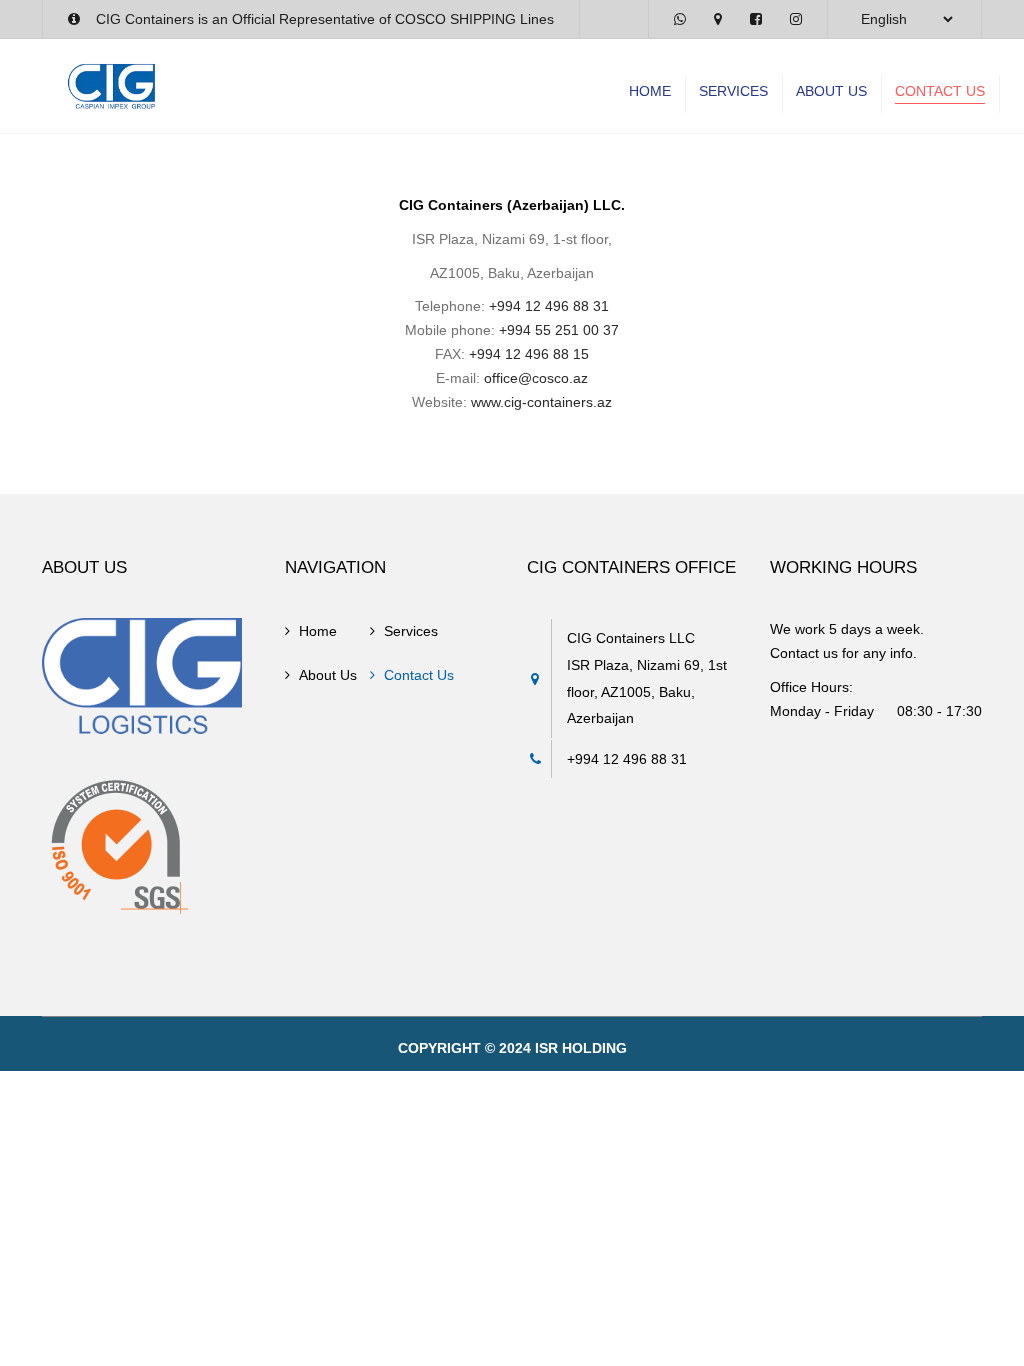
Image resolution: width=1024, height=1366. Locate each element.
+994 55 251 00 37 (559, 330)
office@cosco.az (536, 378)
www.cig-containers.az (541, 402)
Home (650, 91)
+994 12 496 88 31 (549, 306)
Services (733, 91)
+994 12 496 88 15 (529, 354)
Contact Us (940, 91)
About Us (831, 91)
